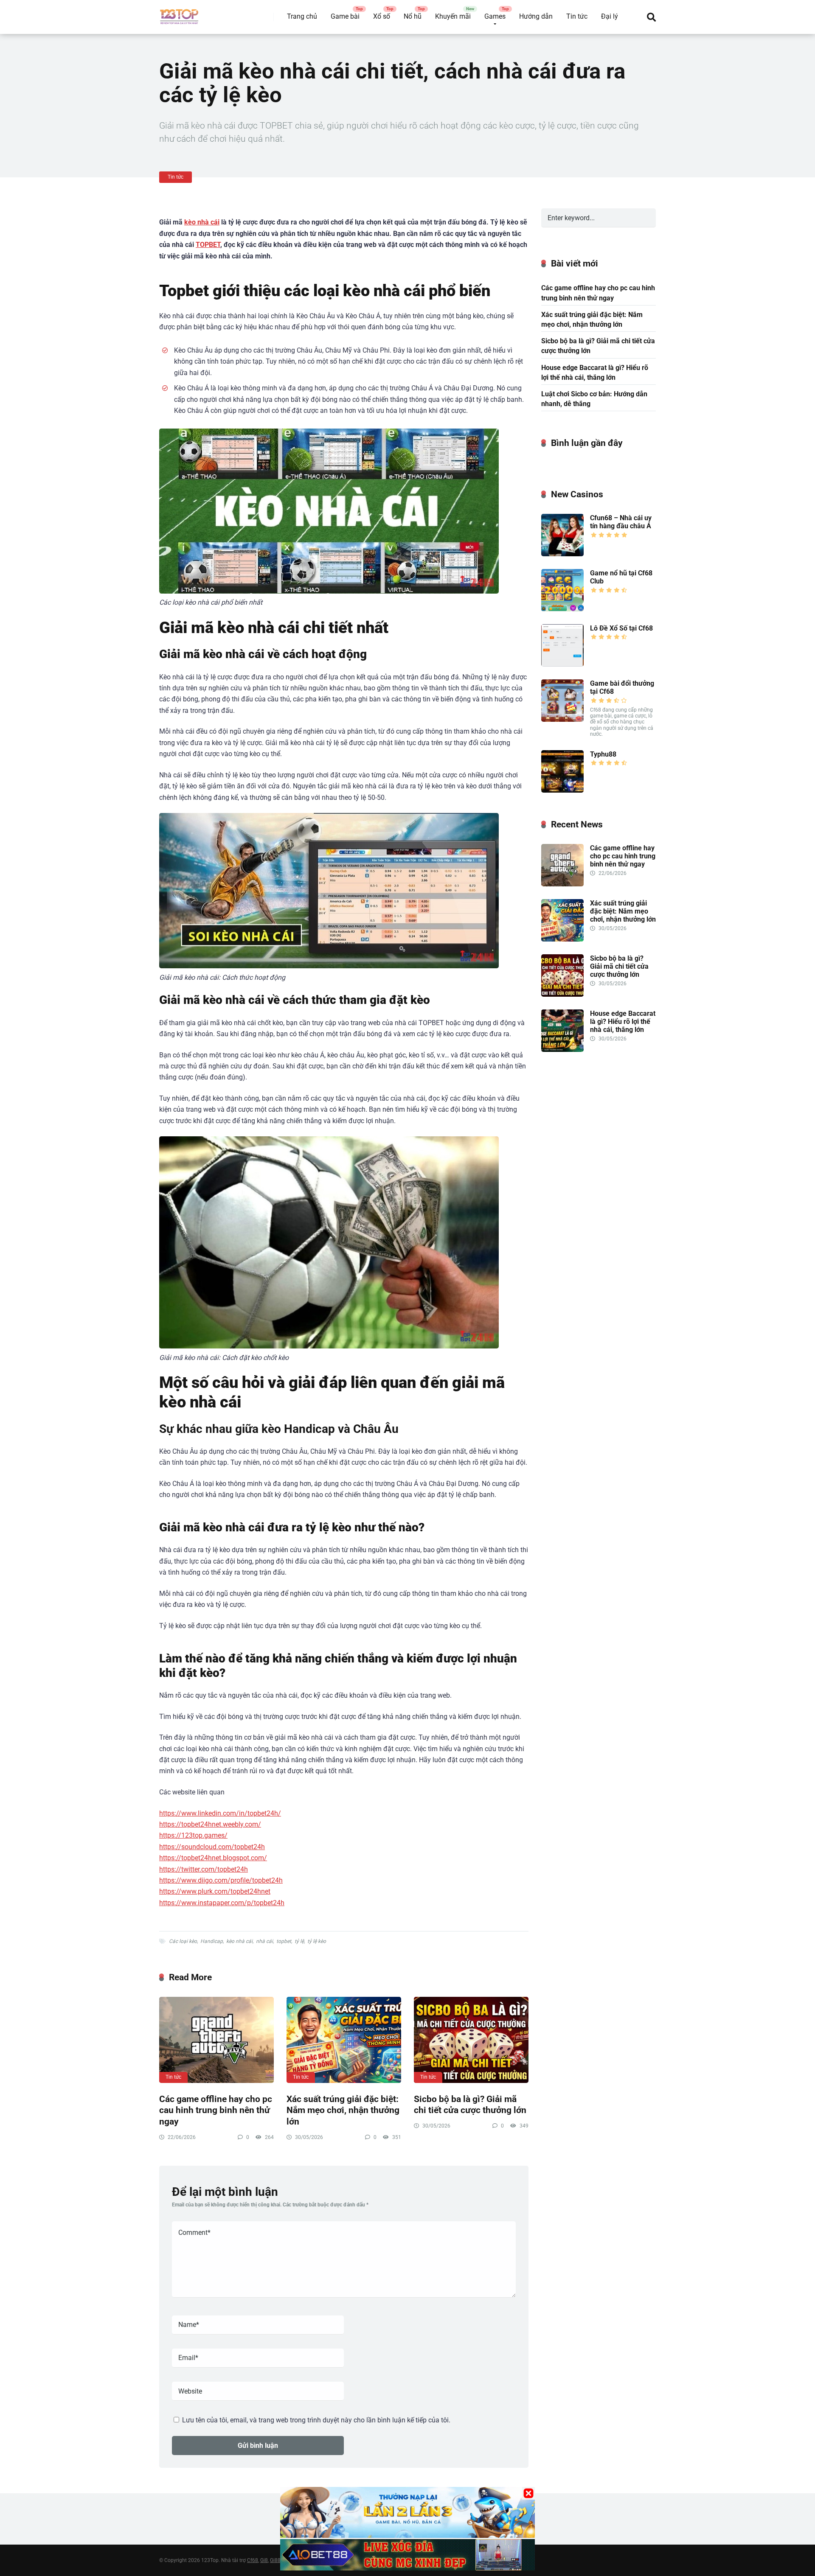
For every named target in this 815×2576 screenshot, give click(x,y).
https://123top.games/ (193, 1835)
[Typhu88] (562, 790)
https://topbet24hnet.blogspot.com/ (213, 1858)
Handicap (212, 1941)
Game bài (345, 16)
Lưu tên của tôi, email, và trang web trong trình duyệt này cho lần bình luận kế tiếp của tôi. (316, 2420)
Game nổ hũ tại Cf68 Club (621, 577)
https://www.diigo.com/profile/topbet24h (221, 1880)
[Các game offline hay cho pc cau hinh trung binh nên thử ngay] (216, 2040)
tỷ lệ (299, 1941)
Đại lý (610, 16)
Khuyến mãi (453, 16)
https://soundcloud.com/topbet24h (212, 1847)
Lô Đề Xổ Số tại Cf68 (621, 628)
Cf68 (253, 2560)
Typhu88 (603, 754)
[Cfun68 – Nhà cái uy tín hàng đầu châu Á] (562, 554)
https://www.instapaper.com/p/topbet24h (222, 1903)
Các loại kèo (183, 1941)
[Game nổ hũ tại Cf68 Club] (562, 609)
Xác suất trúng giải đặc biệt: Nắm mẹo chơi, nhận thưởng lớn (343, 2110)
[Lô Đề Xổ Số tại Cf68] (562, 664)
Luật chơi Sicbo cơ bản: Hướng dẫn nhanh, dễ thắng (594, 399)
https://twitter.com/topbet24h (204, 1869)
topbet (284, 1941)
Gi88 (275, 2560)
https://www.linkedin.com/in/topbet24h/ (220, 1813)
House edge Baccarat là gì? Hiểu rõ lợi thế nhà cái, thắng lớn (595, 373)
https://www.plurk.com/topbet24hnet (215, 1891)
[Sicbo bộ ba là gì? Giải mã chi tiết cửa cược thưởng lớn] (471, 2040)
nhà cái (264, 1941)
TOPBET (208, 245)
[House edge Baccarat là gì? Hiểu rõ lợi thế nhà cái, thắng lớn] (562, 1050)
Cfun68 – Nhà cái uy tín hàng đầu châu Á (621, 522)
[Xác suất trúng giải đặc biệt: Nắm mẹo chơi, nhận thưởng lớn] (344, 2040)
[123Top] (179, 14)
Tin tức (577, 16)
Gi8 (264, 2560)
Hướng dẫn (536, 16)
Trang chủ (302, 16)
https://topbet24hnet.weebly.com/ (210, 1824)
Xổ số (382, 16)
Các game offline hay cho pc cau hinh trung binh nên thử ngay (216, 2110)
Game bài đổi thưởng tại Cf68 (622, 687)
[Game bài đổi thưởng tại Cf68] (562, 719)
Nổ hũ (413, 16)
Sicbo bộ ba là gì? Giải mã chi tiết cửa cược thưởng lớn (470, 2105)
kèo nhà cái (202, 222)
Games (495, 16)
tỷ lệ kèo (317, 1941)
